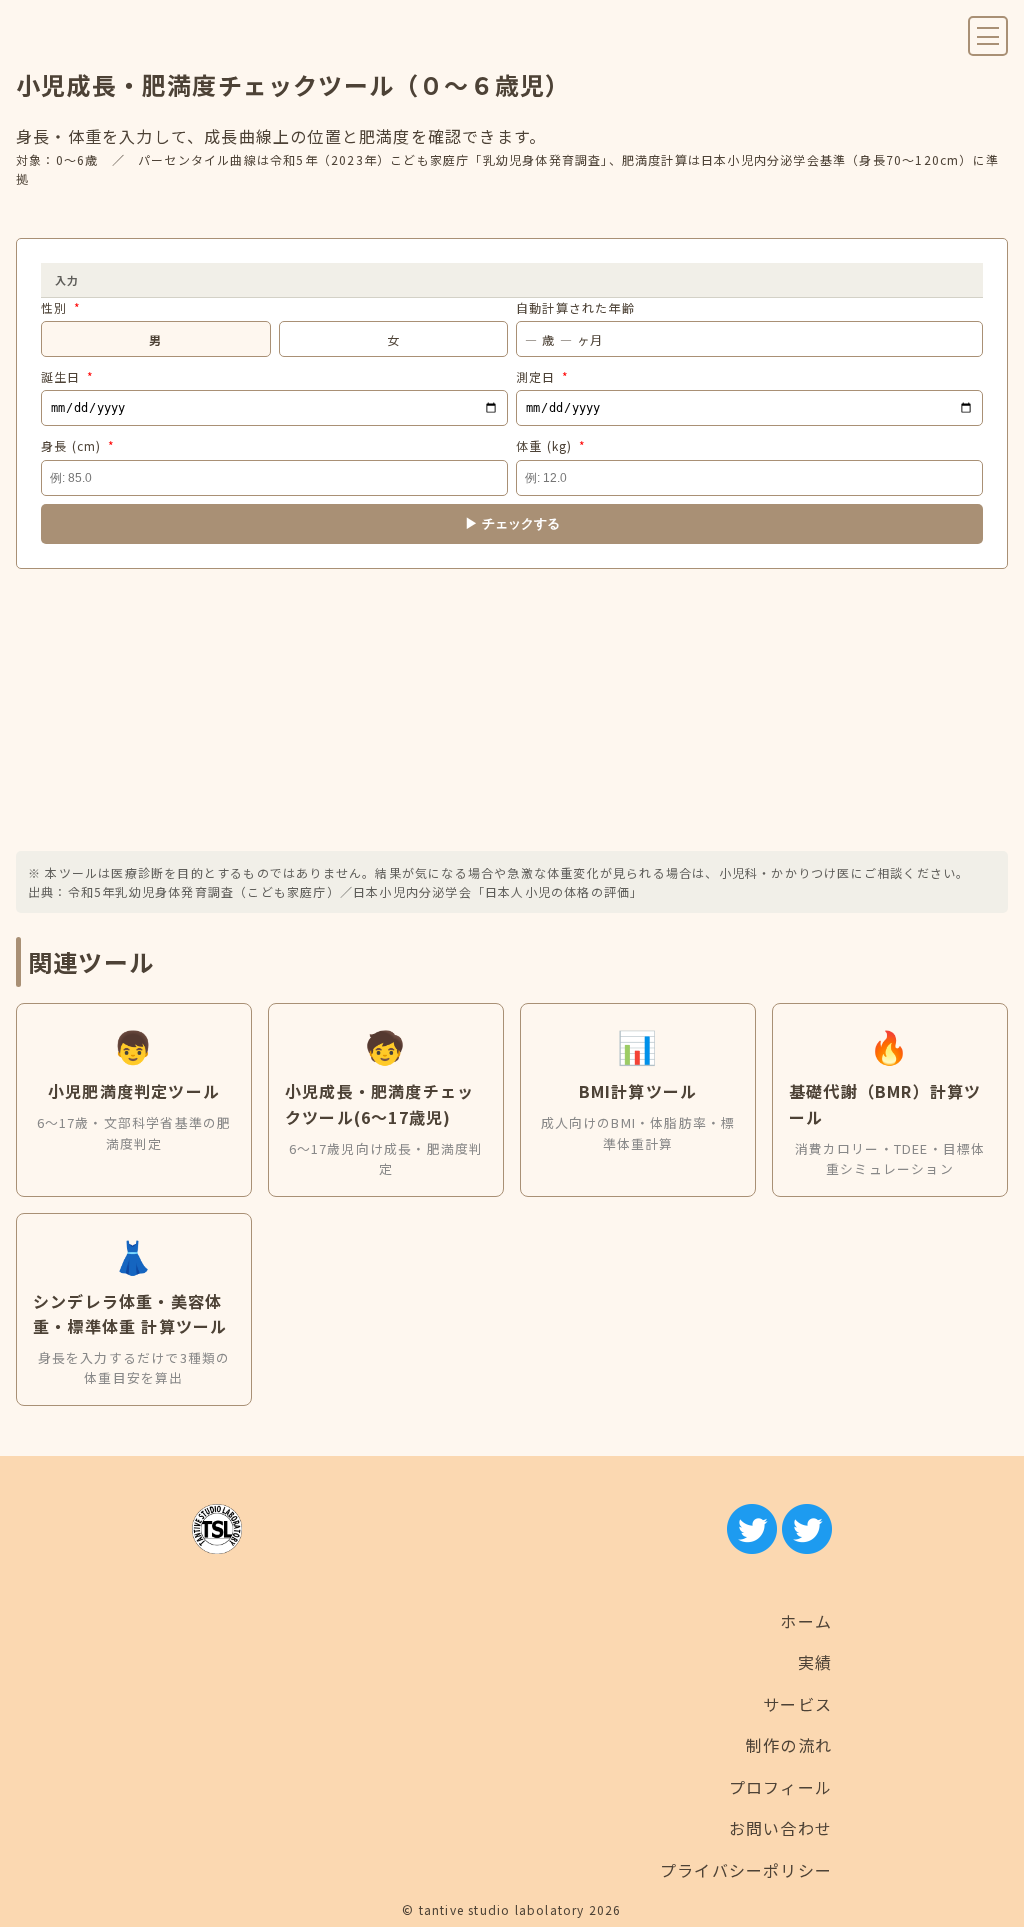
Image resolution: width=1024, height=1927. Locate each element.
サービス (797, 1704)
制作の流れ (789, 1745)
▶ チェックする (512, 523)
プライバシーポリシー (746, 1870)
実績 (815, 1662)
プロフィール (780, 1787)
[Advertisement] (512, 710)
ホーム (806, 1621)
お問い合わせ (780, 1828)
